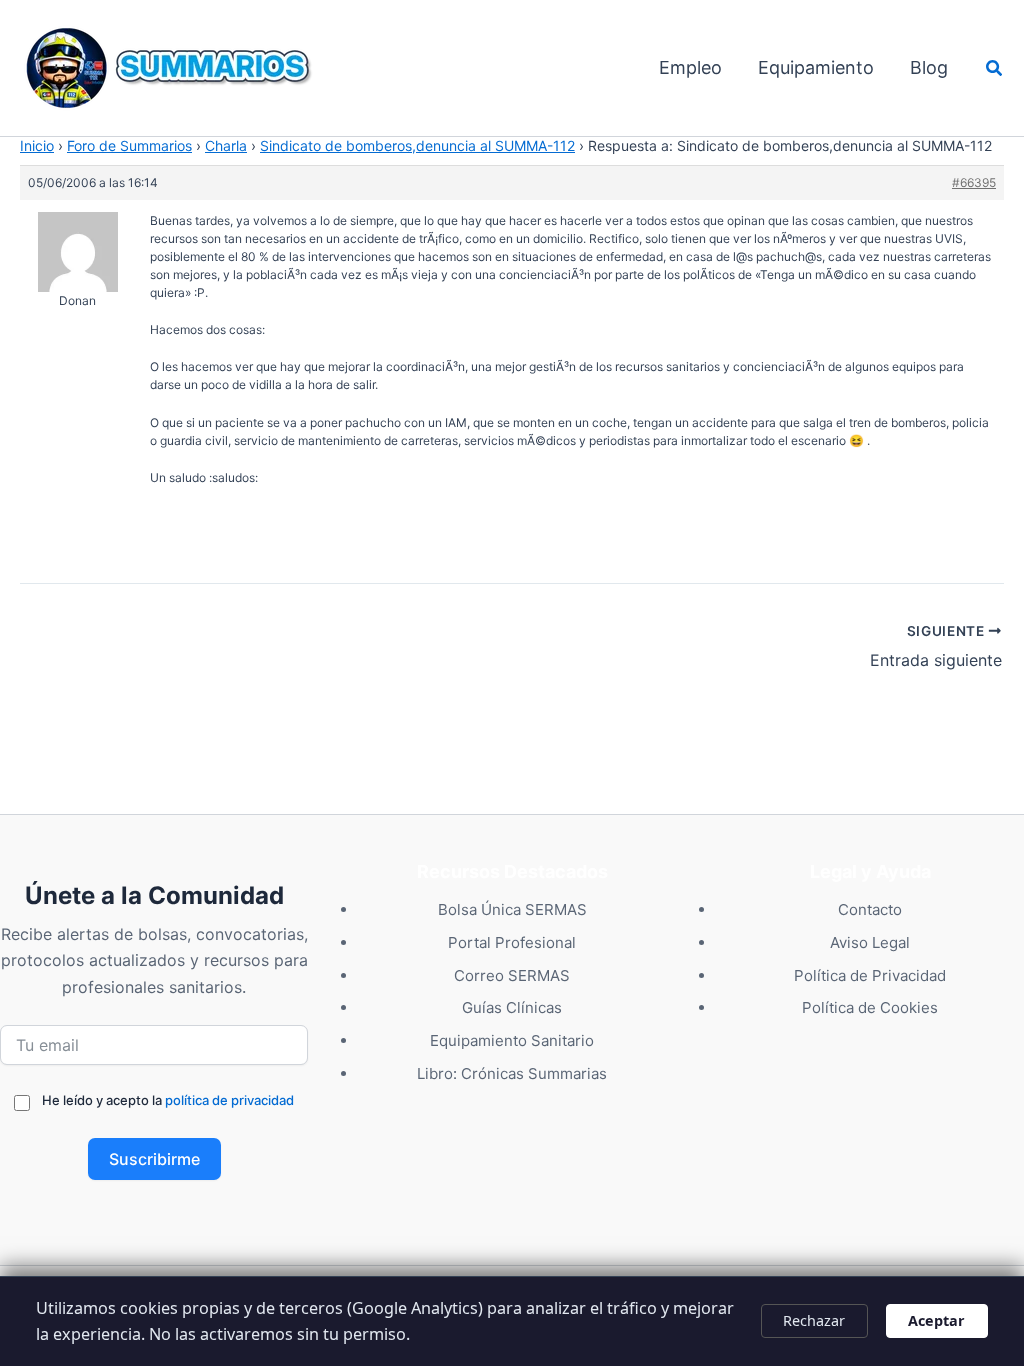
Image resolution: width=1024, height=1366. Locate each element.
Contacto (870, 909)
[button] (995, 68)
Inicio (37, 145)
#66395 (974, 182)
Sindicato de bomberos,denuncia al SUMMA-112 (417, 145)
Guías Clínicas (512, 1007)
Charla (226, 145)
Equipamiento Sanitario (512, 1040)
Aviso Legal (870, 942)
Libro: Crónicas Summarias (512, 1073)
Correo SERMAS (512, 975)
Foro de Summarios (129, 145)
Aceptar (936, 1320)
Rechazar (814, 1320)
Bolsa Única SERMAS (512, 909)
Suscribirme (154, 1159)
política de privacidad (229, 1100)
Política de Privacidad (870, 975)
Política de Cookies (870, 1007)
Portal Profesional (512, 942)
